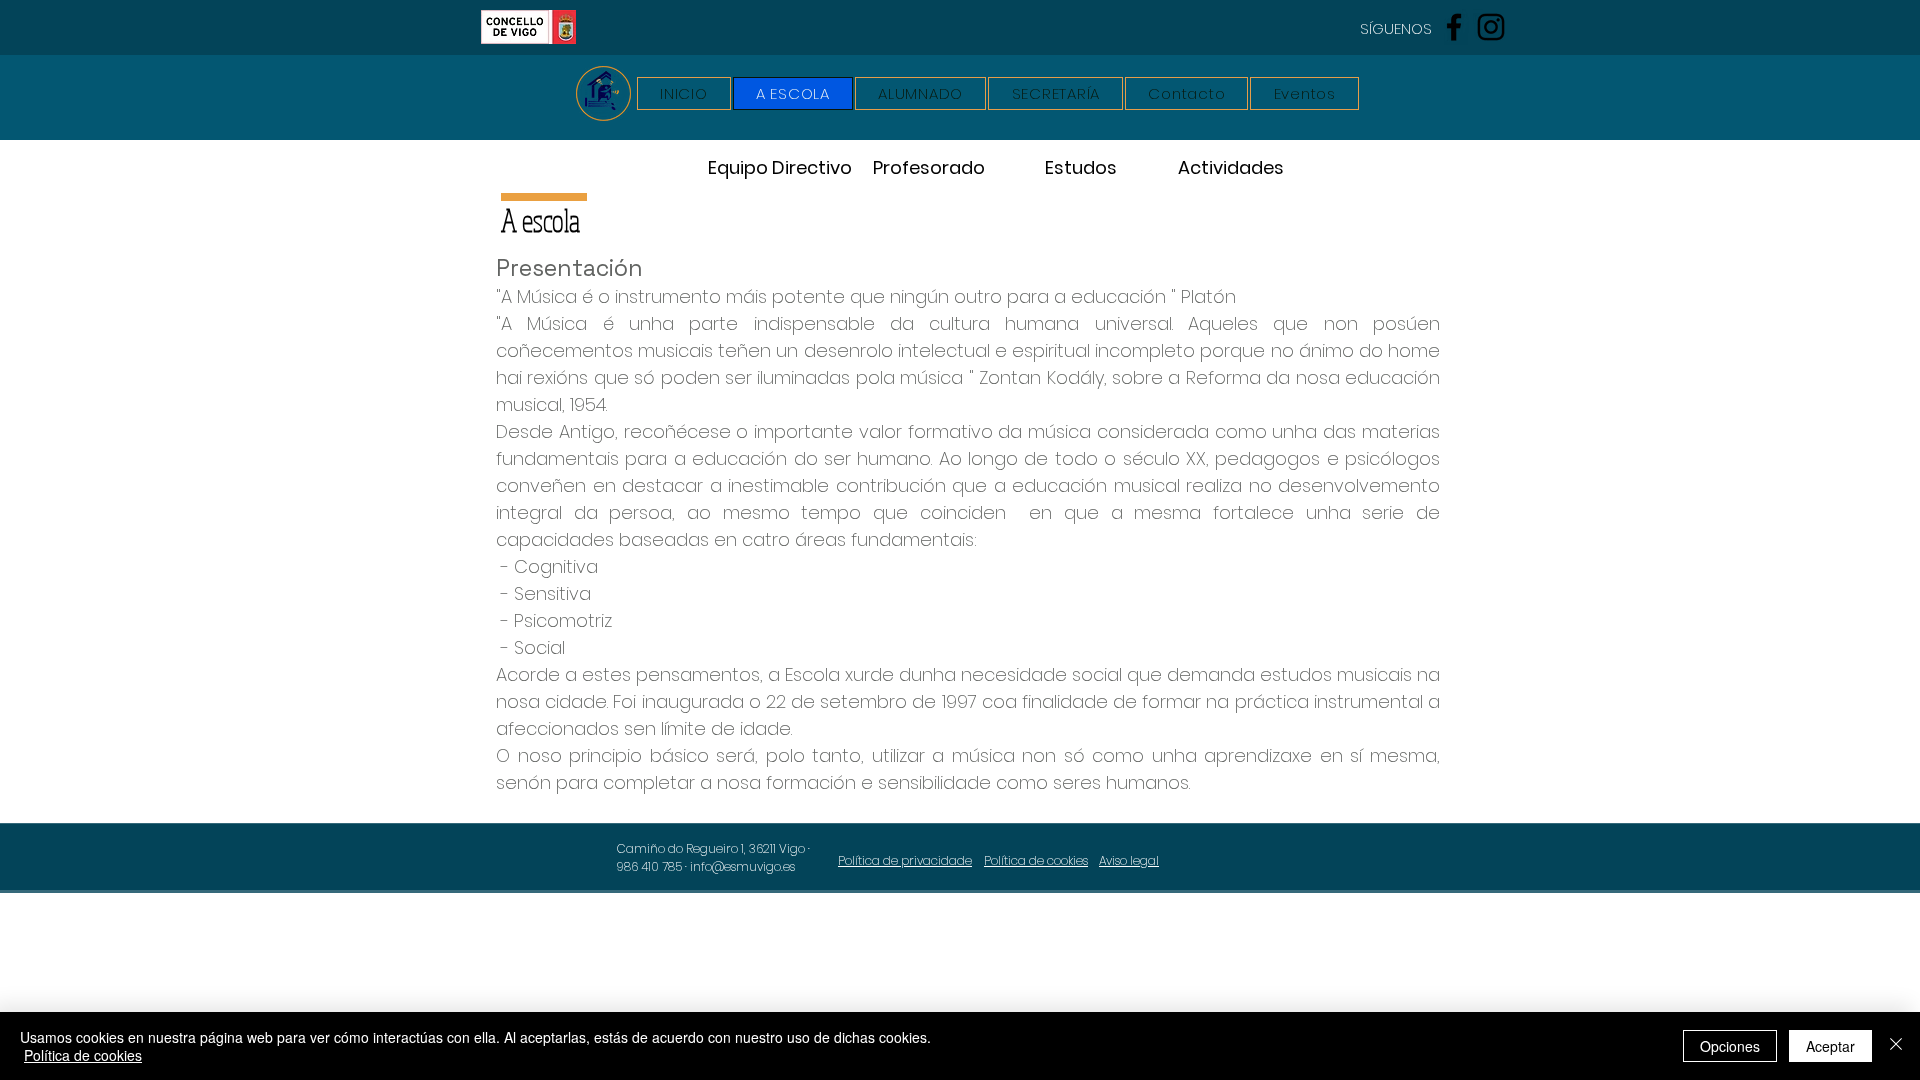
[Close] (1896, 1046)
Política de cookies (83, 1055)
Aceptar (1830, 1046)
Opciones (1730, 1046)
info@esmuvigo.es (742, 866)
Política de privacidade (905, 860)
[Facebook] (1454, 27)
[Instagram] (1491, 27)
